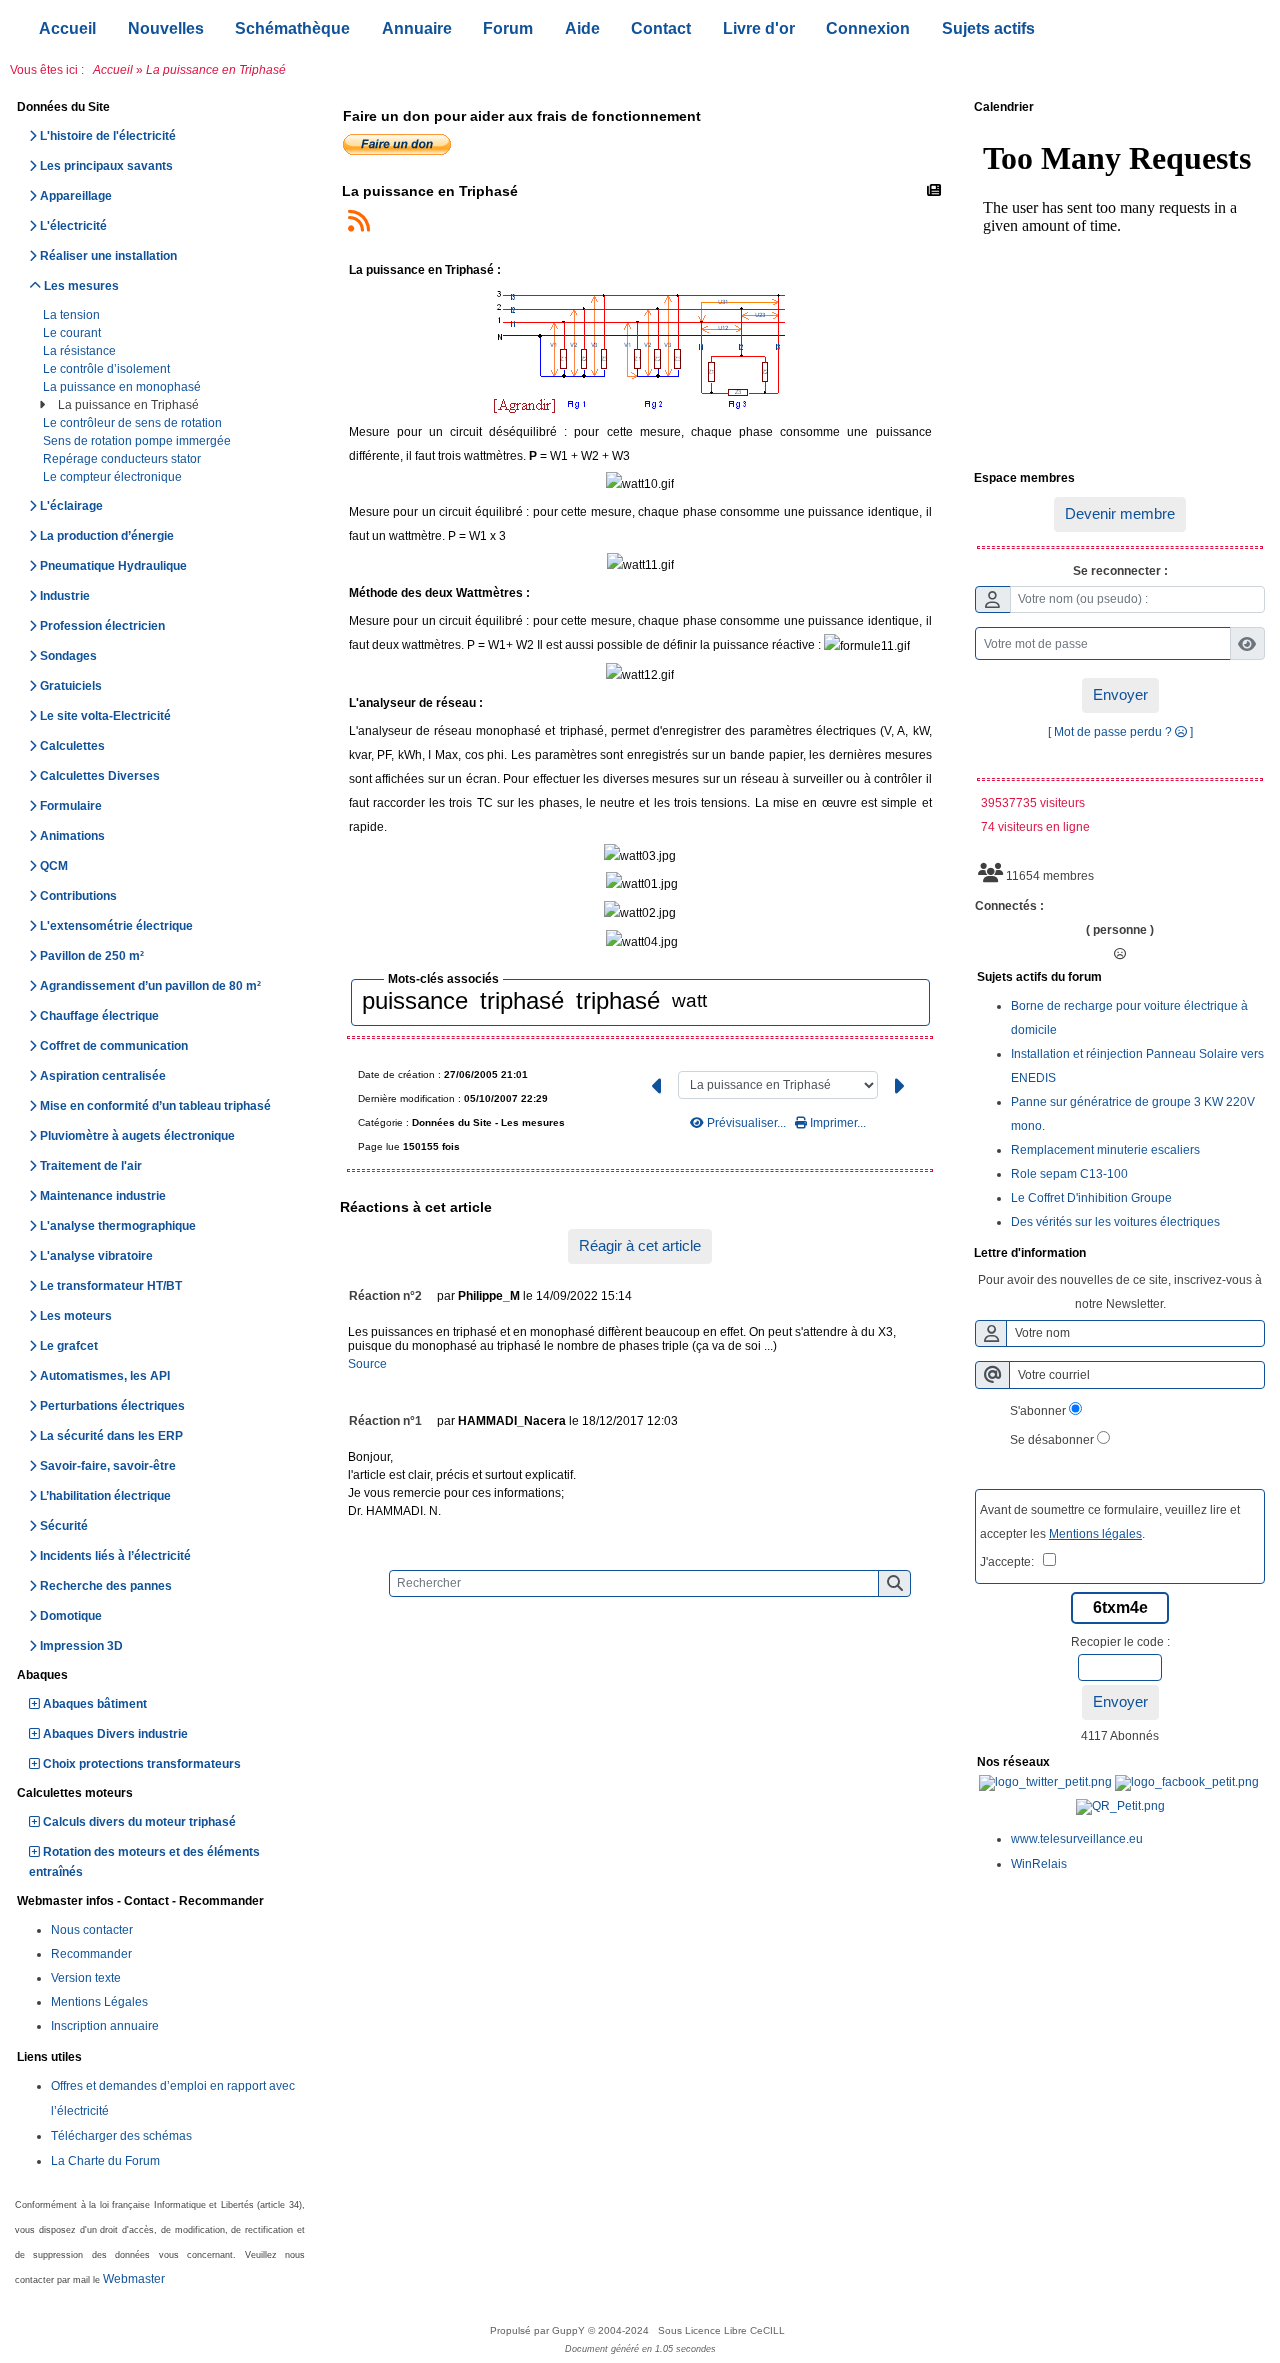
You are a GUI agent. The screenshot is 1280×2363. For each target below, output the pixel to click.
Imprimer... (836, 1123)
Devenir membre (1120, 513)
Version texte (86, 1978)
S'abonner (1038, 1411)
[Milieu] (1250, 990)
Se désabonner (1052, 1440)
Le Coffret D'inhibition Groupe (1091, 1198)
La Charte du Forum (105, 2161)
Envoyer (1120, 694)
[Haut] (1250, 955)
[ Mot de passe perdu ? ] (1120, 732)
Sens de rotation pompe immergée (138, 441)
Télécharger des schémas (121, 2136)
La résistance (81, 351)
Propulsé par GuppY (539, 2330)
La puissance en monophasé (123, 387)
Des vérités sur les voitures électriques (1115, 1222)
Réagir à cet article (640, 1245)
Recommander (91, 1954)
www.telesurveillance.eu (1077, 1839)
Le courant (73, 333)
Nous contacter (92, 1930)
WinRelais (1039, 1864)
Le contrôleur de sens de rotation (134, 423)
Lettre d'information (1117, 1254)
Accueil (113, 70)
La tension (73, 315)
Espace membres (1117, 479)
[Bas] (1250, 1025)
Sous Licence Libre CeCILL (723, 2330)
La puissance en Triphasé (130, 405)
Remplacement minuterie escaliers (1105, 1150)
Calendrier (1117, 108)
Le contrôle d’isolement (108, 369)
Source (367, 1364)
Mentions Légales (99, 2002)
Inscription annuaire (105, 2026)
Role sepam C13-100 (1069, 1174)
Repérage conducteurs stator (123, 459)
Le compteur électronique (114, 477)
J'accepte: (1011, 1562)
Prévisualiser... (746, 1123)
